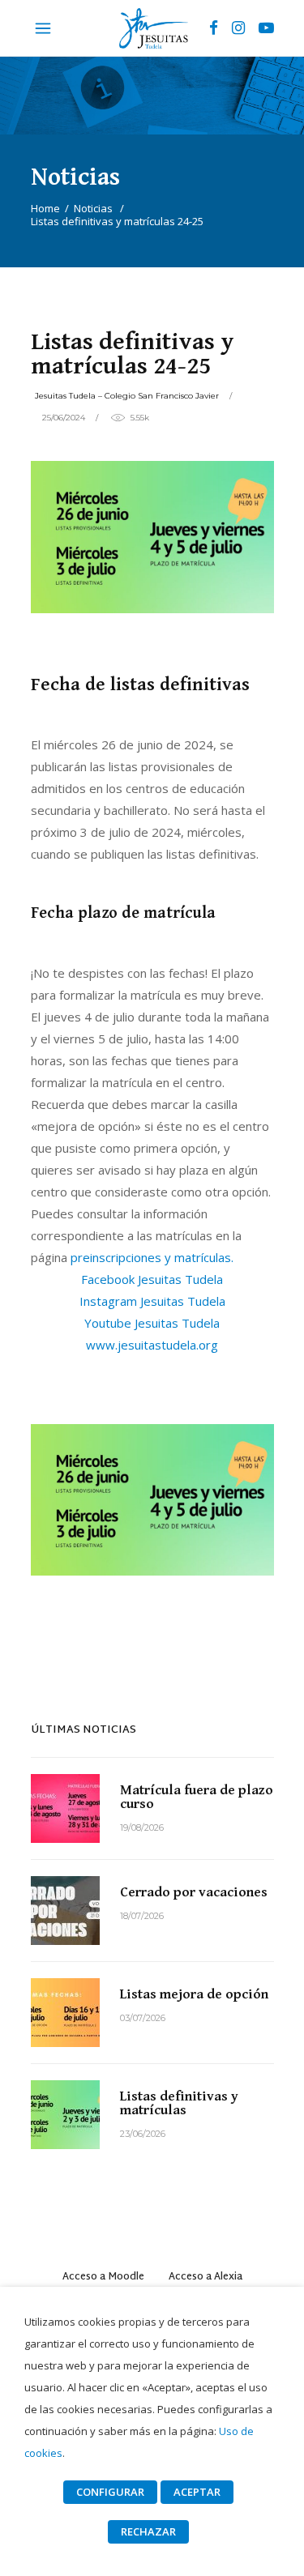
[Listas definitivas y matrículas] (65, 2115)
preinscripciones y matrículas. (152, 1257)
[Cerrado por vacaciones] (65, 1911)
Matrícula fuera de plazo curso (197, 1797)
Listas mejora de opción (194, 1994)
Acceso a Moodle (103, 2277)
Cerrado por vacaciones (194, 1892)
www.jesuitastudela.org (152, 1345)
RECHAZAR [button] (148, 2531)
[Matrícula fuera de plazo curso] (65, 1808)
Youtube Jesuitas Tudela (152, 1323)
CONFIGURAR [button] (110, 2492)
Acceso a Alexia (206, 2277)
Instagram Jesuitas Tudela (152, 1301)
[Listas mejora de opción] (65, 2013)
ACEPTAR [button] (197, 2492)
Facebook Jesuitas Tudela (152, 1279)
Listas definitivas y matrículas (179, 2103)
